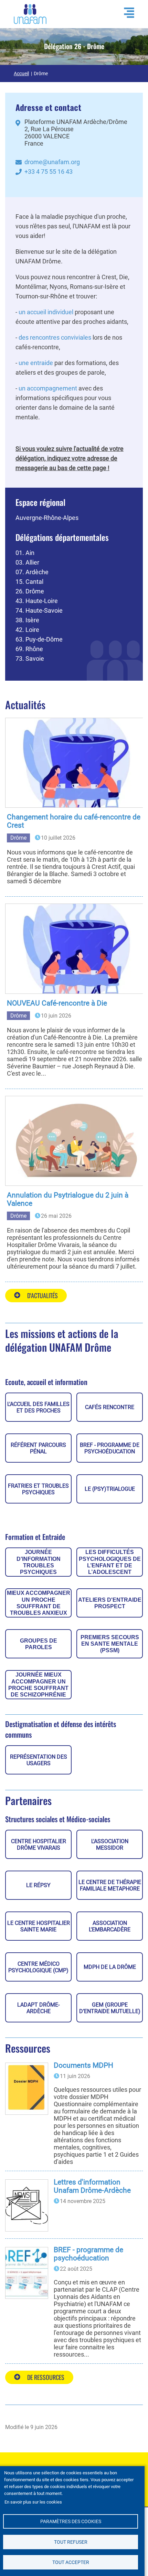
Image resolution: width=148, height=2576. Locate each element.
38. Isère (27, 620)
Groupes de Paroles (39, 1644)
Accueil (21, 73)
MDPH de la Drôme (110, 1967)
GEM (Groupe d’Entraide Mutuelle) (110, 2008)
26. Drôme (30, 591)
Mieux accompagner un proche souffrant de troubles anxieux (39, 1603)
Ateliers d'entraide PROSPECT (110, 1603)
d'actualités (43, 1295)
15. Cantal (29, 582)
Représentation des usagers (39, 1760)
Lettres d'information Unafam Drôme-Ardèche (92, 2186)
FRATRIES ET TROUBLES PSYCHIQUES (38, 1489)
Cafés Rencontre (110, 1407)
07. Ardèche (32, 572)
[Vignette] (77, 763)
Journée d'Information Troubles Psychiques (39, 1562)
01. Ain (25, 553)
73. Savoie (30, 659)
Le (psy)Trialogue (110, 1489)
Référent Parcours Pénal (38, 1448)
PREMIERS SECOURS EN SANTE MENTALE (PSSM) (110, 1644)
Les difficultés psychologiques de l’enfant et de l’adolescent (110, 1562)
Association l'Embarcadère (110, 1926)
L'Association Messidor (110, 1845)
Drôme (18, 838)
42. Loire (27, 630)
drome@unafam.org (52, 162)
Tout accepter (71, 2562)
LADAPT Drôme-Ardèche (38, 2008)
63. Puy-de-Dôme (39, 639)
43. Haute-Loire (37, 601)
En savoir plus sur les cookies (33, 2502)
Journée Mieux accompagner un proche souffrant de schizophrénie (38, 1685)
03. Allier (27, 562)
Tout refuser (71, 2542)
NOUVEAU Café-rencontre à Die (57, 1003)
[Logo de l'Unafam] (30, 14)
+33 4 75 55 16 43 (49, 172)
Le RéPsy (38, 1885)
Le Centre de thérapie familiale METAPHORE (110, 1885)
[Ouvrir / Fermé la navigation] (126, 13)
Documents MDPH (83, 2065)
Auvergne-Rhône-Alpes (47, 518)
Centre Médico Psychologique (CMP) (38, 1967)
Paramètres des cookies (71, 2521)
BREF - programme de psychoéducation (110, 1448)
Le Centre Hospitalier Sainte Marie (39, 1926)
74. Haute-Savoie (39, 610)
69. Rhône (29, 649)
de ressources (46, 2377)
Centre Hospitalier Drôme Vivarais (39, 1845)
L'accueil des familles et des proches (38, 1407)
